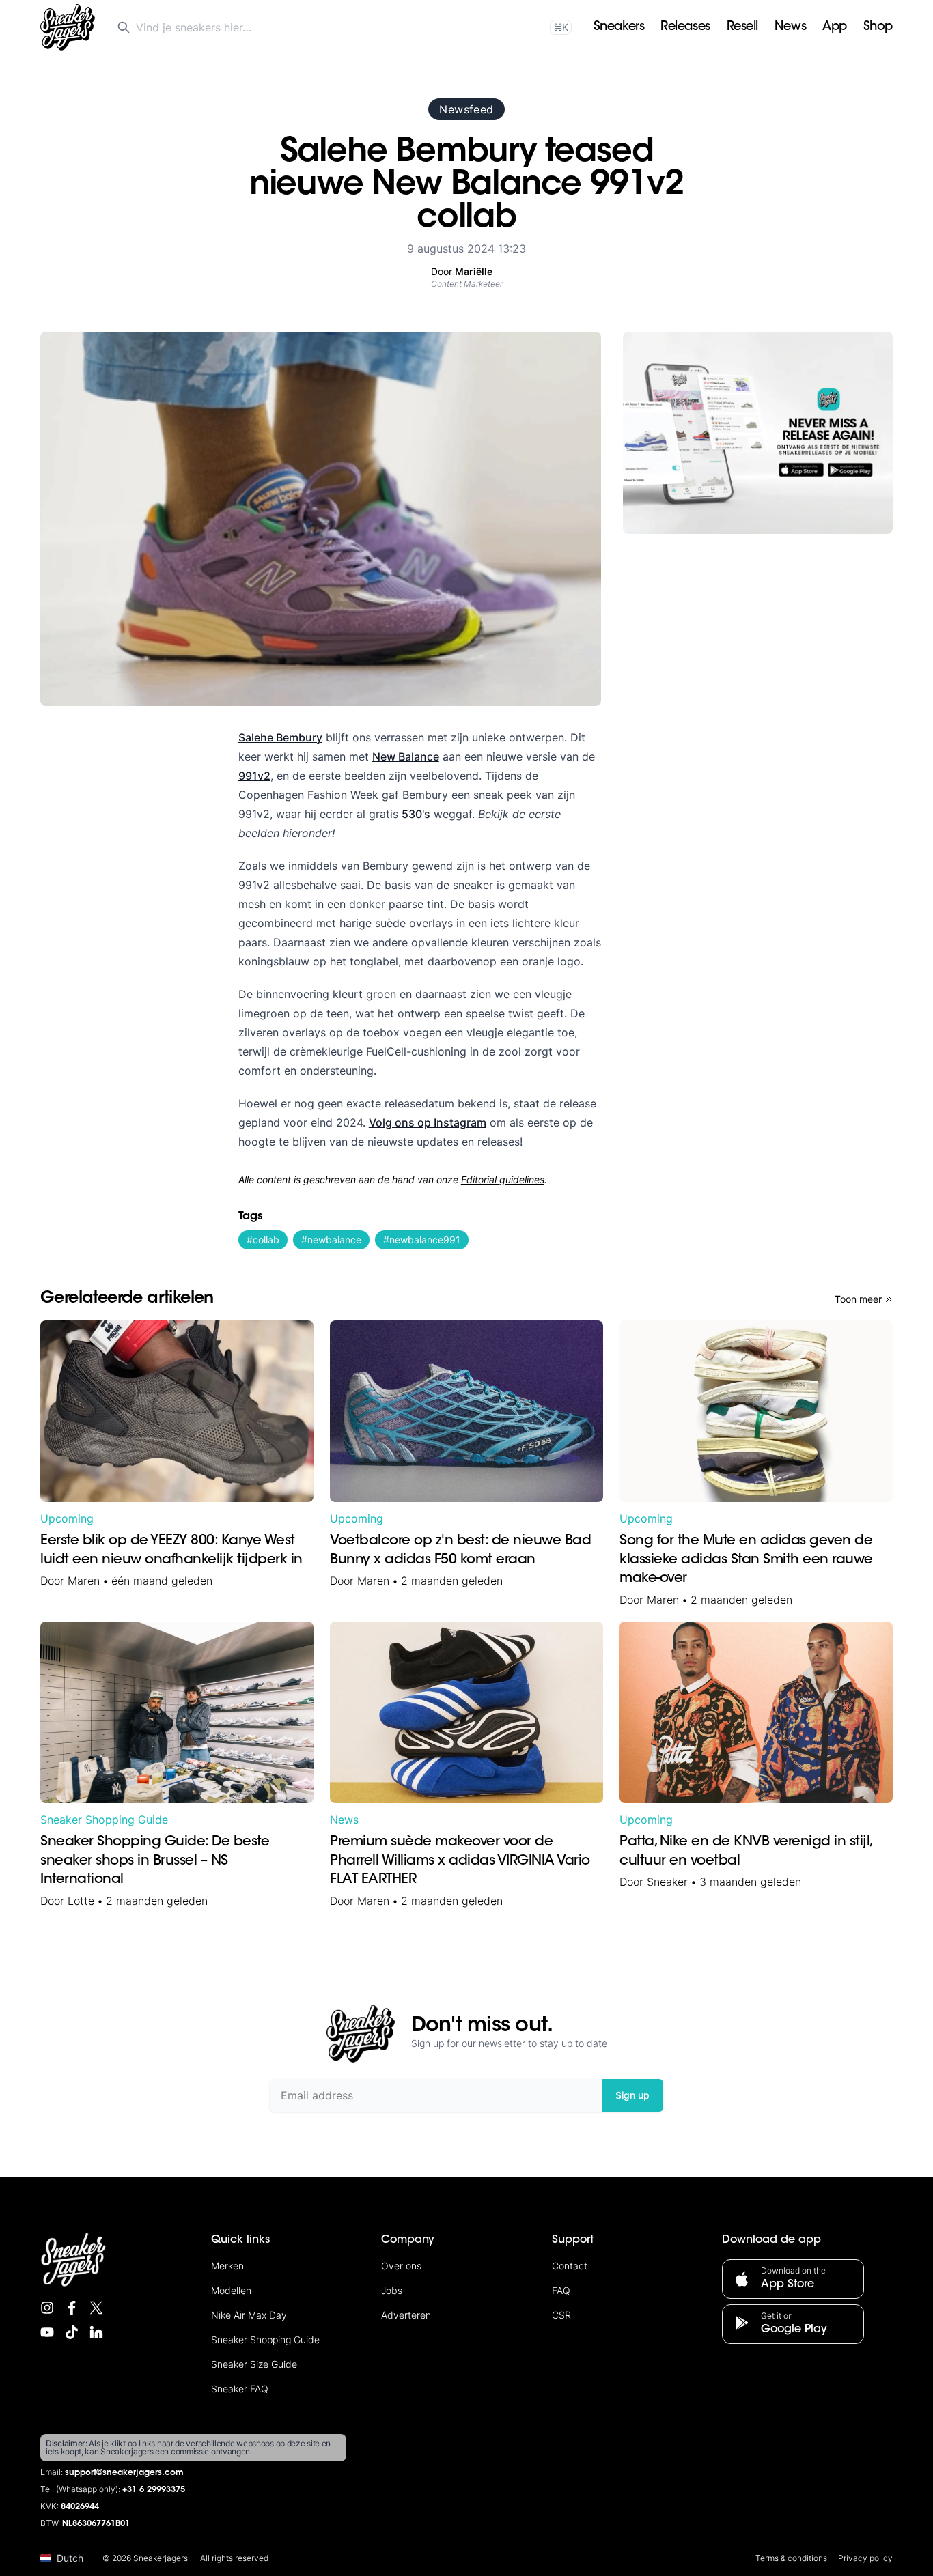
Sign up (632, 2095)
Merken (227, 2266)
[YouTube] (47, 2332)
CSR (561, 2315)
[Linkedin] (96, 2332)
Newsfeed (466, 109)
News (790, 27)
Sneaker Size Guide (254, 2364)
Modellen (231, 2290)
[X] (96, 2308)
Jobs (392, 2290)
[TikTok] (72, 2332)
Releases (685, 27)
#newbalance (331, 1240)
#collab (263, 1240)
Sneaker (667, 1882)
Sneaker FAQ (240, 2389)
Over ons (401, 2266)
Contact (570, 2266)
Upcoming (67, 1518)
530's (416, 814)
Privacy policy (865, 2558)
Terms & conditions (791, 2558)
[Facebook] (72, 2308)
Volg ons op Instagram (428, 1122)
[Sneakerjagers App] (758, 433)
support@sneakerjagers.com (124, 2473)
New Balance (406, 756)
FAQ (561, 2290)
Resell (742, 27)
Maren (84, 1581)
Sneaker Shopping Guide (104, 1820)
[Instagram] (47, 2308)
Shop (878, 27)
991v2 (254, 776)
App (835, 27)
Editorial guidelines (503, 1179)
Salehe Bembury (280, 737)
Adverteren (406, 2315)
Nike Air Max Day (249, 2315)
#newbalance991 (422, 1240)
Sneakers (619, 27)
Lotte (81, 1901)
